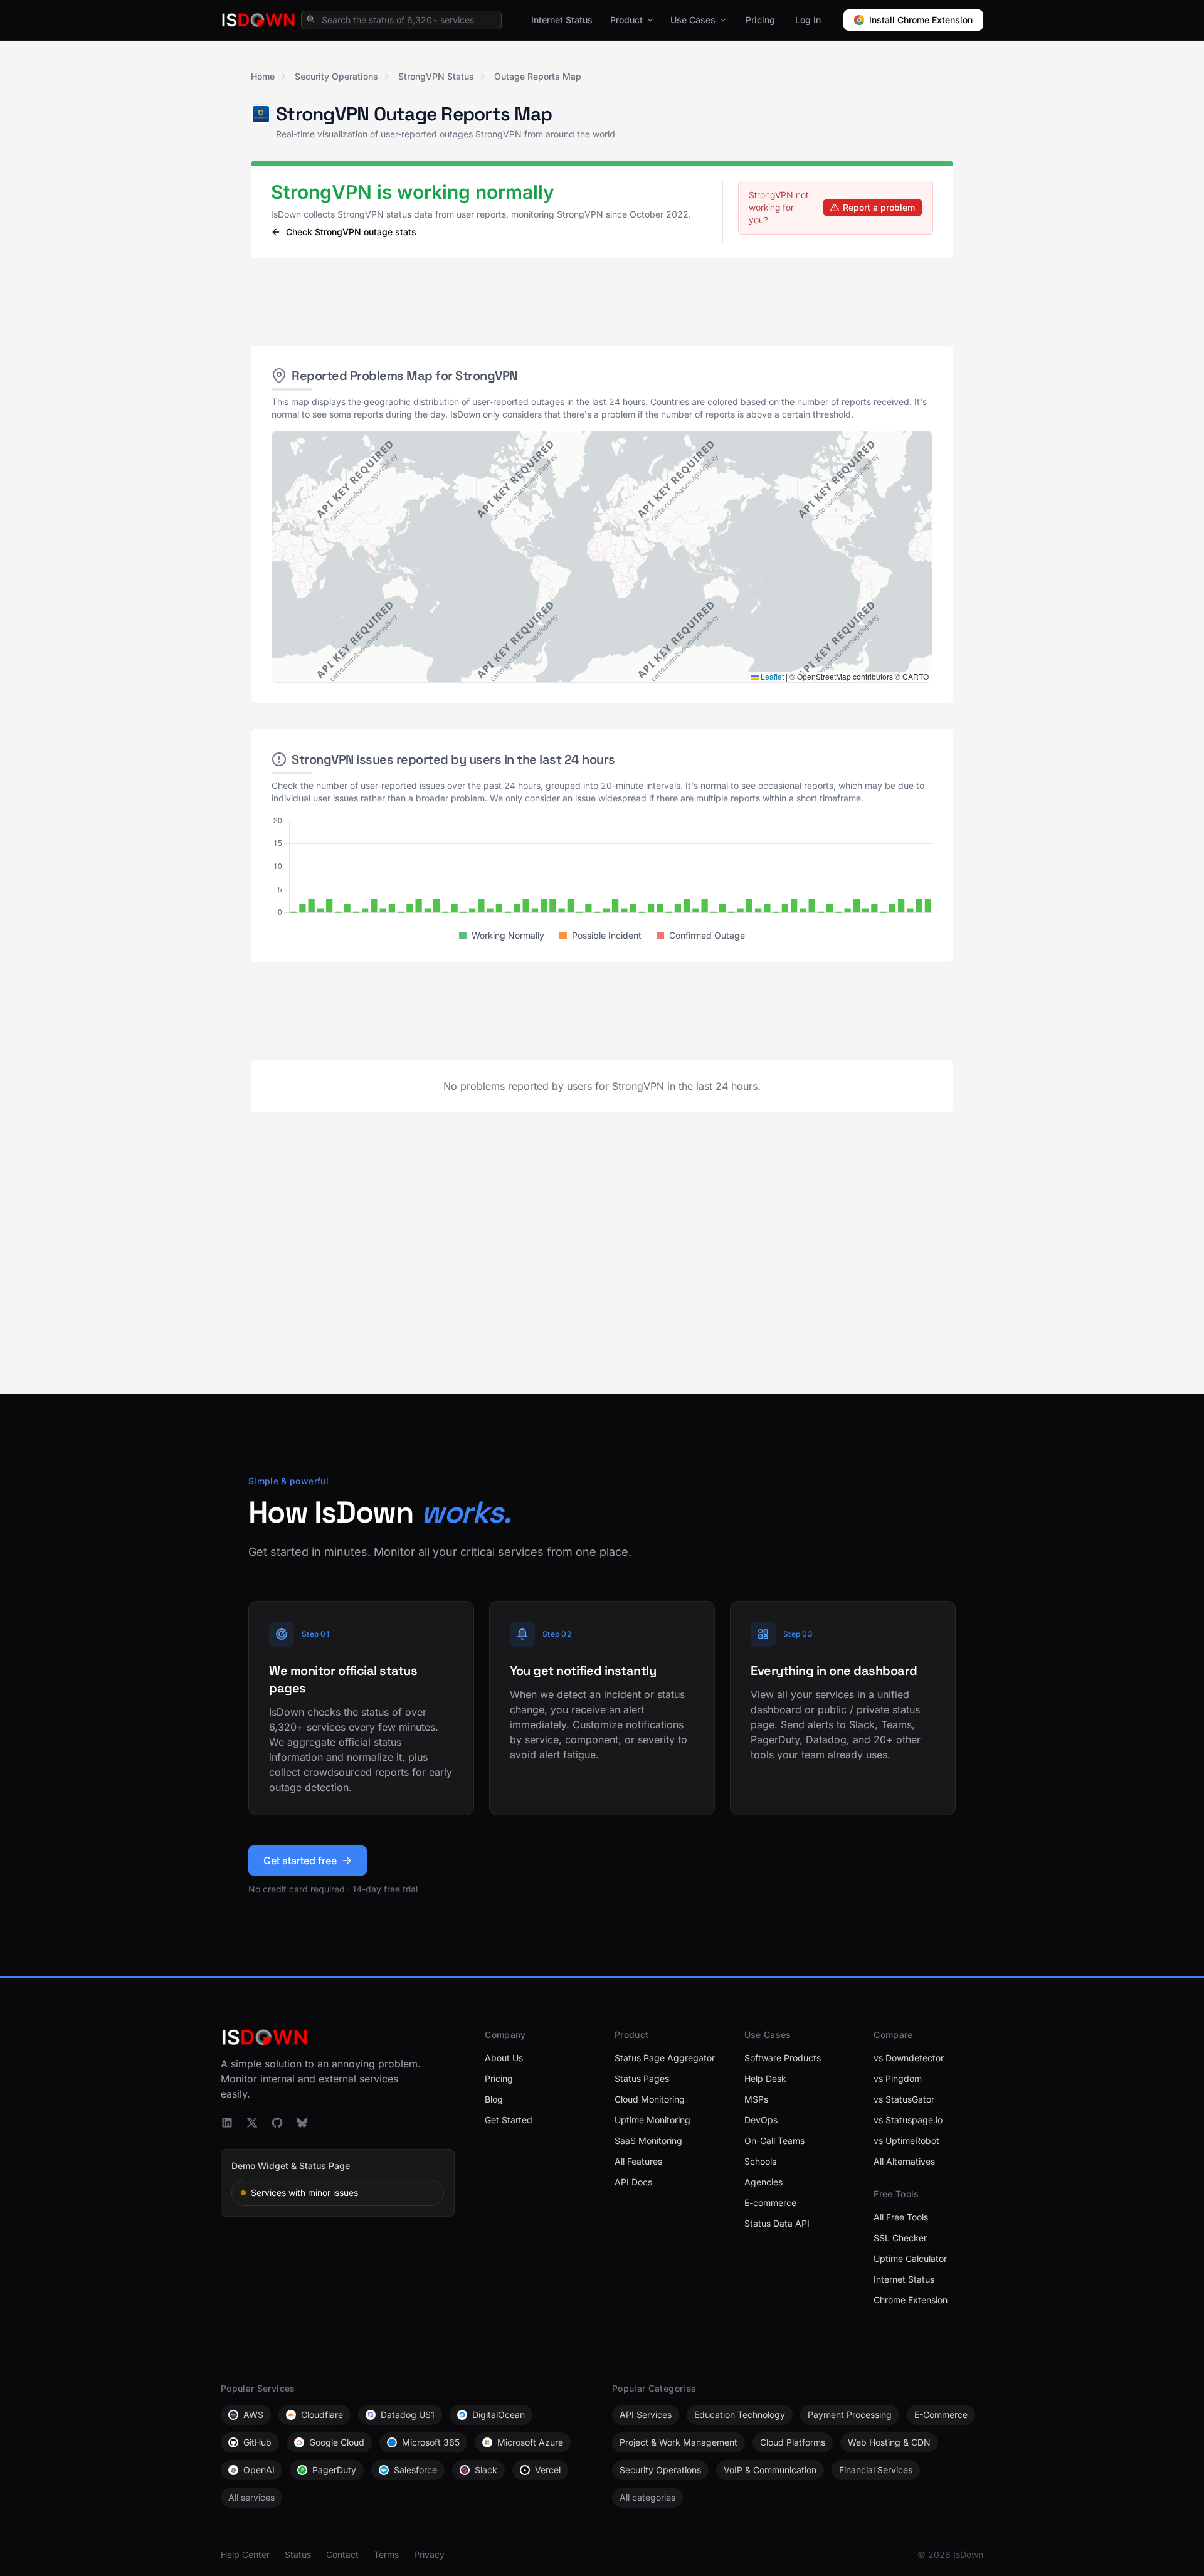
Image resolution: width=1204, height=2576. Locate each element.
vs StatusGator (904, 2099)
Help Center (245, 2554)
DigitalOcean (499, 2415)
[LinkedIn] (227, 2123)
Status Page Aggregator (665, 2058)
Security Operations (336, 76)
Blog (494, 2099)
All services (251, 2497)
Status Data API (777, 2223)
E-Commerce (941, 2415)
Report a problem (879, 207)
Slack (486, 2470)
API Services (646, 2415)
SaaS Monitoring (648, 2141)
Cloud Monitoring (650, 2099)
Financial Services (876, 2470)
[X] (252, 2123)
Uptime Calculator (910, 2258)
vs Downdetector (909, 2058)
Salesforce (415, 2470)
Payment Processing (850, 2415)
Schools (760, 2161)
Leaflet (771, 676)
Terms (386, 2554)
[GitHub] (277, 2123)
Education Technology (740, 2415)
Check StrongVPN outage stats (351, 232)
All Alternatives (904, 2161)
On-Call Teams (774, 2141)
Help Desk (765, 2078)
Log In (808, 20)
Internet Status (562, 20)
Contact (342, 2554)
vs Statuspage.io (908, 2120)
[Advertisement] (602, 302)
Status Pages (642, 2078)
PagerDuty (334, 2470)
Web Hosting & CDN (889, 2442)
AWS (253, 2415)
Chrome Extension (911, 2300)
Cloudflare (322, 2415)
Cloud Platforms (793, 2442)
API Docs (633, 2182)
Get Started (509, 2120)
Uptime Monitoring (652, 2120)
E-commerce (770, 2203)
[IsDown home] (258, 20)
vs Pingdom (898, 2078)
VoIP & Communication (770, 2470)
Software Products (783, 2058)
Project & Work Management (679, 2442)
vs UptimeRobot (906, 2141)
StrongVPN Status (436, 76)
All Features (638, 2161)
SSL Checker (900, 2238)
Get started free (300, 1861)
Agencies (763, 2182)
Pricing (760, 20)
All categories (647, 2497)
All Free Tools (901, 2217)
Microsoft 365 (431, 2442)
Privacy (429, 2554)
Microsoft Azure (530, 2442)
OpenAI (259, 2470)
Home (263, 76)
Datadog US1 (408, 2415)
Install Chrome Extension (921, 20)
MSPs (756, 2099)
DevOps (761, 2120)
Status (298, 2554)
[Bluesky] (302, 2123)
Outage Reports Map (538, 76)
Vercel (548, 2470)
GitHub (257, 2442)
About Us (504, 2058)
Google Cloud (337, 2442)
